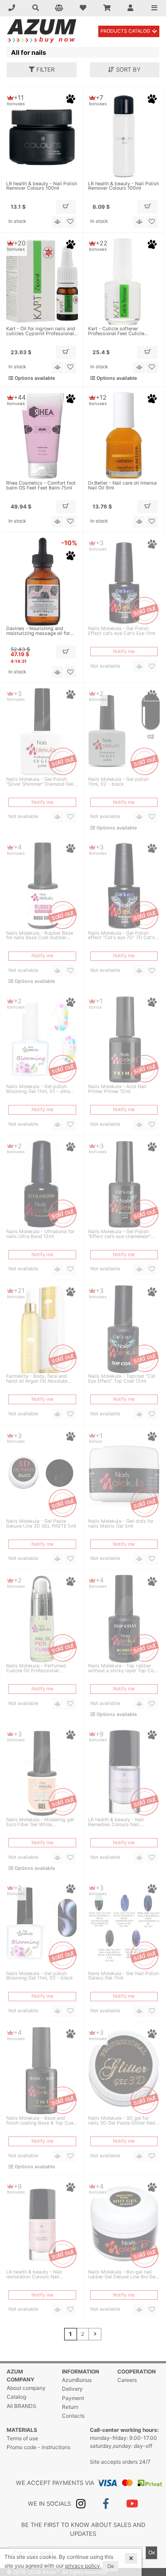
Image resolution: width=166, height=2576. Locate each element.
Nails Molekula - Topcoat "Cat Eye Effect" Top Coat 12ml (122, 1379)
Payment (73, 2398)
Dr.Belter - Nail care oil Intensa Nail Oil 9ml (122, 486)
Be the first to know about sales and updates (83, 2529)
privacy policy (83, 2566)
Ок (152, 2552)
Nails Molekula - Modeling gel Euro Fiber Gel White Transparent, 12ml (40, 1823)
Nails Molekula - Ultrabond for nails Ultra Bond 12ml (40, 1234)
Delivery (72, 2389)
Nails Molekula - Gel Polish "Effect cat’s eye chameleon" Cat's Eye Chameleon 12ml (120, 1234)
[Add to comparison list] (58, 222)
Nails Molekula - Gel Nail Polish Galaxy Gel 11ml (124, 1976)
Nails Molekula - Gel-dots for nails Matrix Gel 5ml (121, 1524)
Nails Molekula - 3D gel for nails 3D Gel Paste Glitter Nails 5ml (123, 2121)
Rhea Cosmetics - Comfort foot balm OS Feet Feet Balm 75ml (41, 486)
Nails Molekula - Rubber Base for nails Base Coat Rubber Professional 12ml (40, 936)
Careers (127, 2380)
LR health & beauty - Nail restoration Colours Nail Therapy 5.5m (34, 2275)
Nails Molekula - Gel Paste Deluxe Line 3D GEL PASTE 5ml (41, 1524)
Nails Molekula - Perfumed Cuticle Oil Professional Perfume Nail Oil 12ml (36, 1669)
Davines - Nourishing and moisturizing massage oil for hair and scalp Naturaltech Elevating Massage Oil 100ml (39, 631)
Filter (44, 69)
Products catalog (125, 31)
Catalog (16, 2397)
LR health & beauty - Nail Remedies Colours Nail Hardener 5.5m (116, 1823)
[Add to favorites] (70, 222)
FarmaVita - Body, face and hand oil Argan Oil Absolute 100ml (37, 1379)
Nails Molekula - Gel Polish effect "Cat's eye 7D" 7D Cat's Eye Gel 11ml (122, 936)
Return (70, 2407)
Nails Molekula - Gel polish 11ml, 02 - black (118, 782)
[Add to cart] (66, 207)
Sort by (127, 69)
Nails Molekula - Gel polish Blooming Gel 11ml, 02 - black (40, 1976)
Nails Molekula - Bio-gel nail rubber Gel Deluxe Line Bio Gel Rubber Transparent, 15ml (122, 2275)
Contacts (73, 2416)
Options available (34, 378)
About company (26, 2388)
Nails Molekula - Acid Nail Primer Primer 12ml (117, 1089)
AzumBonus (77, 2380)
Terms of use (22, 2438)
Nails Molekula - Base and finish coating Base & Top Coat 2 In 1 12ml (41, 2121)
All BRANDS (21, 2406)
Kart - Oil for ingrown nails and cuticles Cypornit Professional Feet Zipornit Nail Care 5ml (41, 332)
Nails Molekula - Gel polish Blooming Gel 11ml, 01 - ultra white (38, 1089)
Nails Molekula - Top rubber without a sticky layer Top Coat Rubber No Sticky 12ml (123, 1669)
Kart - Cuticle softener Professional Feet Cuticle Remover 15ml (116, 332)
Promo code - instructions (39, 2447)
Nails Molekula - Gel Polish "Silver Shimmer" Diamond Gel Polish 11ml (40, 782)
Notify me (124, 652)
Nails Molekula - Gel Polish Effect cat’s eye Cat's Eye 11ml (122, 631)
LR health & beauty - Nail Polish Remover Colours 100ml (42, 187)
